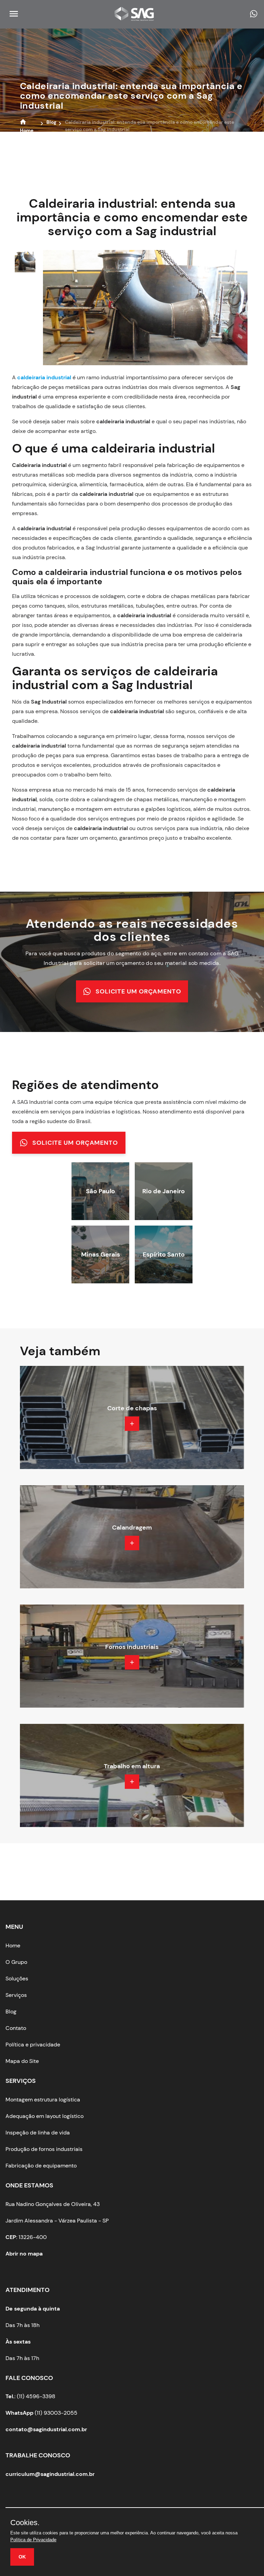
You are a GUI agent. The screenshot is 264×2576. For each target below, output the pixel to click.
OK (22, 2557)
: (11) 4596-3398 (30, 2396)
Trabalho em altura (132, 1766)
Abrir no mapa (24, 2254)
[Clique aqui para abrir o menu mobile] (12, 16)
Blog (11, 2012)
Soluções (17, 1979)
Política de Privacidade (33, 2540)
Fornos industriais (132, 1647)
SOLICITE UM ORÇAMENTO (138, 991)
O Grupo (16, 1962)
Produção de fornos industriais (44, 2149)
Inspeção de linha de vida (38, 2133)
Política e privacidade (33, 2045)
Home (13, 1945)
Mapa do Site (22, 2061)
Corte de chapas (132, 1408)
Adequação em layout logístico (45, 2116)
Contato (16, 2028)
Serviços (16, 1995)
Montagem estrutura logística (43, 2100)
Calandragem (132, 1528)
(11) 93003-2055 (41, 2413)
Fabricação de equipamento (41, 2166)
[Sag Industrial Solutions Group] (137, 18)
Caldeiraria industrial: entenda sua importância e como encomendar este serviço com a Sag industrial (131, 96)
